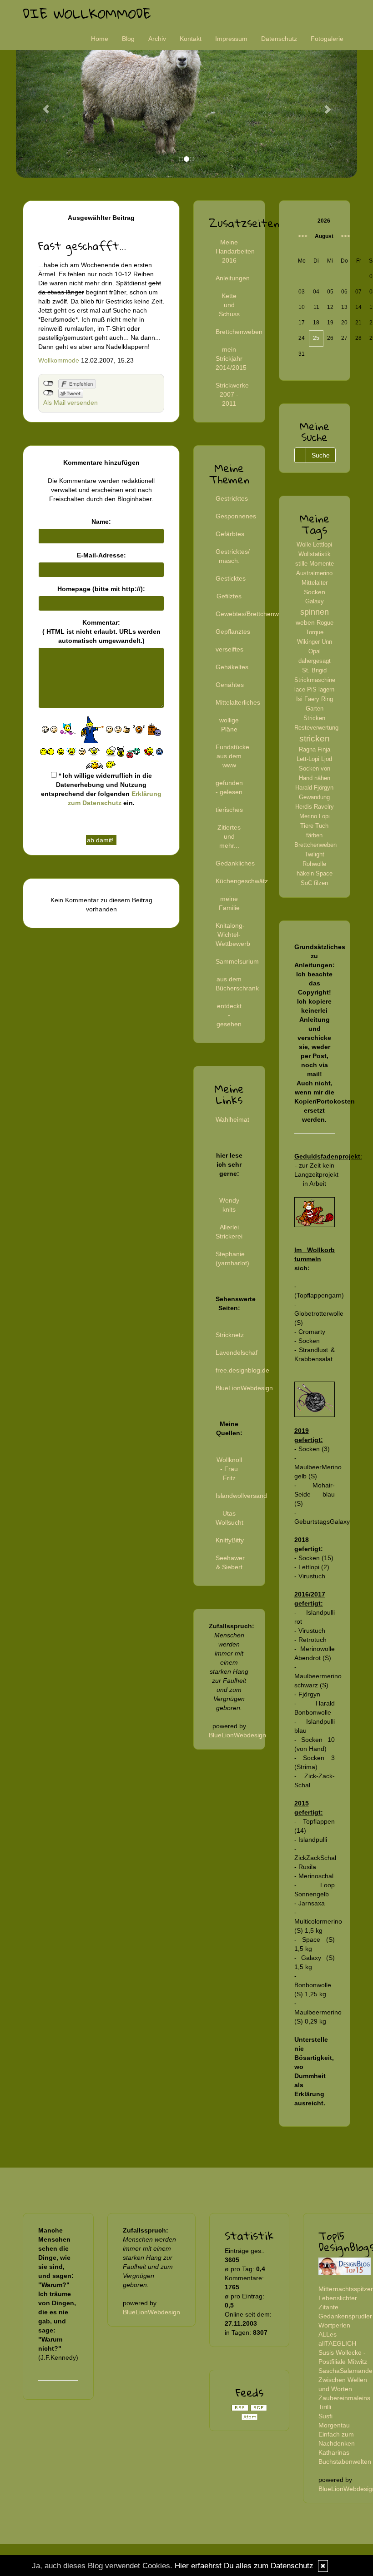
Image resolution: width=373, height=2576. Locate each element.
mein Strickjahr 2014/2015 (231, 358)
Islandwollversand (241, 1496)
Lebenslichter (338, 2298)
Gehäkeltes (232, 667)
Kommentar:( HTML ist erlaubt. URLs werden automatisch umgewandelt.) (101, 632)
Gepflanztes (233, 632)
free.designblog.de (242, 1370)
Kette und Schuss (229, 305)
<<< (303, 236)
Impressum (231, 39)
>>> (345, 236)
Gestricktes (232, 498)
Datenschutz (279, 39)
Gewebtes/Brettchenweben (255, 614)
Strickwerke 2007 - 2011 (232, 394)
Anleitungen (233, 278)
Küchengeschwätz (242, 881)
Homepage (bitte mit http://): (101, 589)
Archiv (157, 39)
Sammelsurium (237, 961)
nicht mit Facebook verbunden (48, 383)
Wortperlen (334, 2325)
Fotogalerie (327, 39)
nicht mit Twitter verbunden (48, 393)
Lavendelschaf (237, 1353)
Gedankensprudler (345, 2316)
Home (100, 39)
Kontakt (191, 39)
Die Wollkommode (87, 13)
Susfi (325, 2416)
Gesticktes (231, 578)
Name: (101, 522)
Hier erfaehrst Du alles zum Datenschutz (244, 2566)
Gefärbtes (230, 534)
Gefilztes (229, 596)
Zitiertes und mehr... (229, 836)
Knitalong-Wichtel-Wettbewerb (233, 935)
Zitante (328, 2307)
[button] (42, 105)
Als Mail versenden (71, 403)
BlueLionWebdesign (244, 1388)
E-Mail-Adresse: (101, 555)
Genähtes (230, 685)
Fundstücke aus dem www (232, 756)
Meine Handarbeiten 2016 (235, 251)
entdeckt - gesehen (229, 1015)
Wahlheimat (232, 1119)
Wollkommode (59, 360)
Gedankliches (235, 863)
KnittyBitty (230, 1540)
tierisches (229, 810)
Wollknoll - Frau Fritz (229, 1469)
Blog (128, 39)
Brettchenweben (239, 332)
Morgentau (334, 2425)
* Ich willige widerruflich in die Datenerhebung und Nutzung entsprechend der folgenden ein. (101, 789)
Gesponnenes (236, 516)
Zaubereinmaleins (344, 2398)
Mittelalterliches (238, 702)
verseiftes (229, 649)
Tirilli (325, 2407)
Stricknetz (230, 1335)
